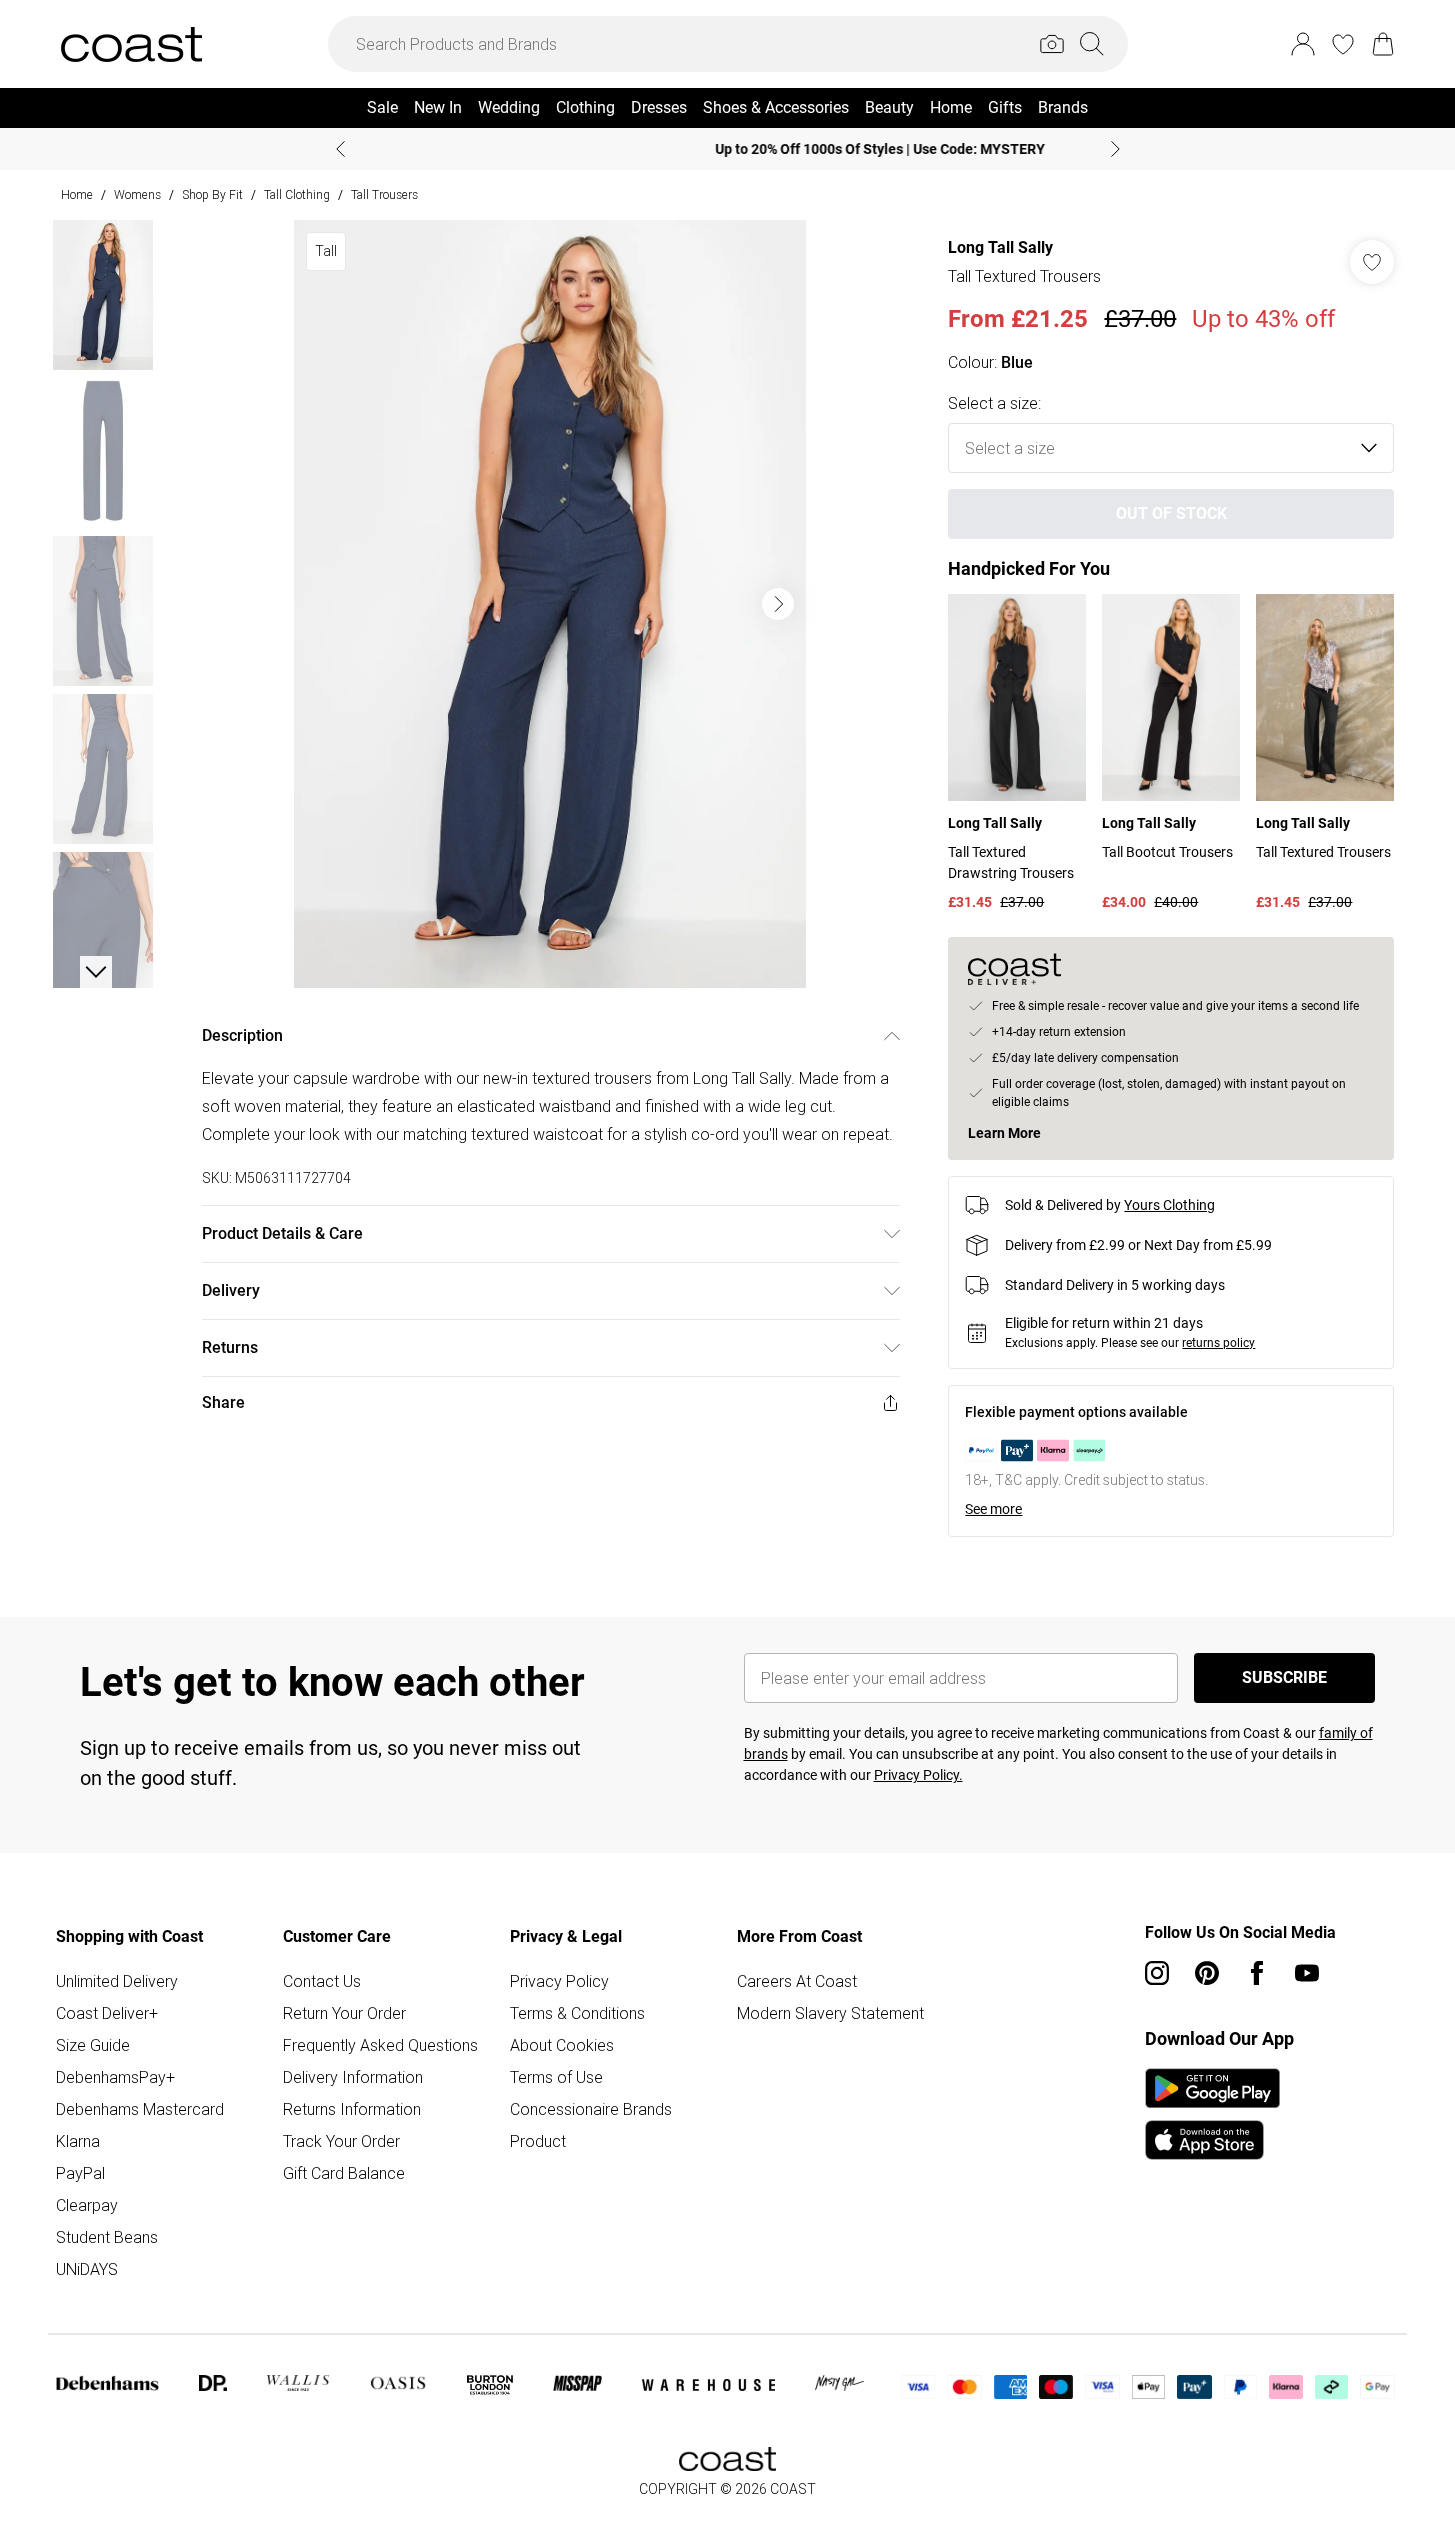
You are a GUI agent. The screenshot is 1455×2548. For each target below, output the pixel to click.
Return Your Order (344, 2013)
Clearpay (87, 2205)
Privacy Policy (559, 1981)
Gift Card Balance (344, 2173)
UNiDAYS (87, 2269)
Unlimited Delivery (117, 1981)
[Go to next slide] (778, 604)
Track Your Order (341, 2141)
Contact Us (322, 1981)
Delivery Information (353, 2077)
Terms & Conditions (577, 2013)
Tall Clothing (297, 194)
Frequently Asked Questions (380, 2045)
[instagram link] (1157, 1973)
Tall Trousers (384, 194)
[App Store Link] (1212, 2114)
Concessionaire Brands (591, 2109)
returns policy (1218, 1343)
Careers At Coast (797, 1981)
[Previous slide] (340, 149)
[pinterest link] (1207, 1973)
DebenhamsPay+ (115, 2077)
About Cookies (562, 2045)
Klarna (78, 2141)
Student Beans (107, 2237)
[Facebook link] (1257, 1973)
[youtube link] (1307, 1973)
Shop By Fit (212, 194)
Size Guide (93, 2045)
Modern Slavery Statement (830, 2013)
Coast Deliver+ (107, 2013)
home (77, 194)
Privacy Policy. (918, 1775)
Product (538, 2141)
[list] (550, 604)
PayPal (80, 2173)
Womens (137, 194)
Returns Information (352, 2109)
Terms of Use (556, 2077)
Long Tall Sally (1000, 247)
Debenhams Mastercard (140, 2109)
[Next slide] (1115, 149)
